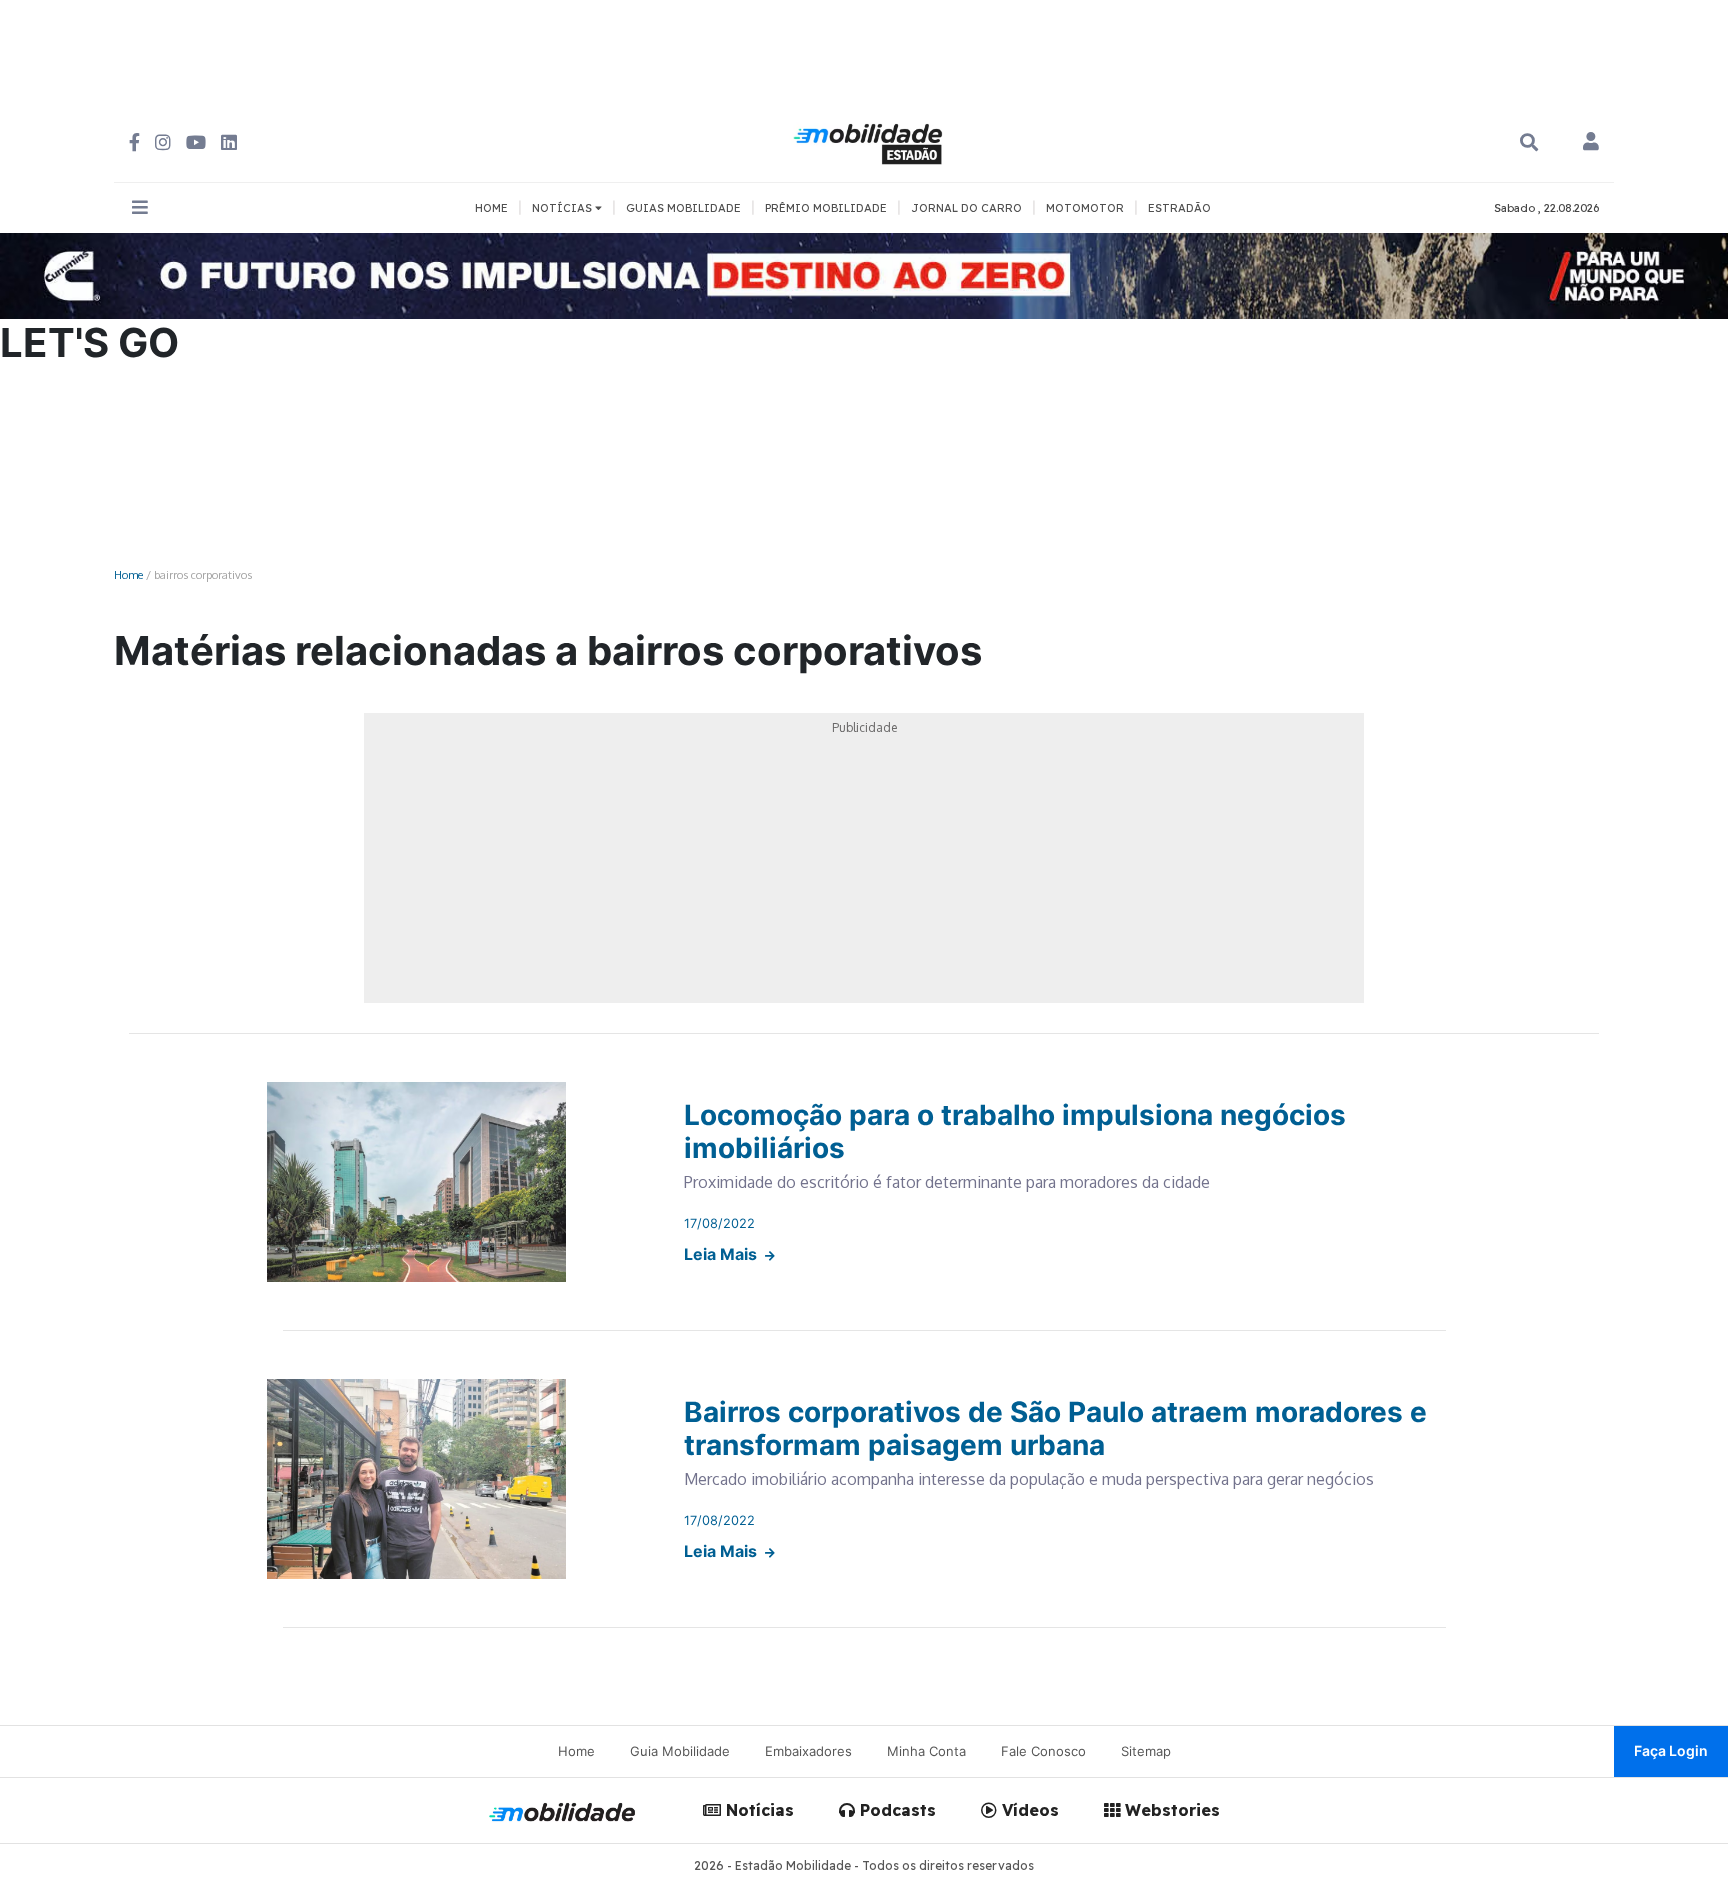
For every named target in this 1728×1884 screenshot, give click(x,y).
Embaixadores (808, 1751)
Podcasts (895, 1810)
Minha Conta (926, 1751)
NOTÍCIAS (563, 208)
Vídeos (1028, 1810)
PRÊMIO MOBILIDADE (826, 208)
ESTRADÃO (1179, 208)
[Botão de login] (1591, 143)
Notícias (757, 1810)
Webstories (1170, 1810)
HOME (491, 208)
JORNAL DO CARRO (966, 208)
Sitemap (1146, 1751)
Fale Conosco (1043, 1751)
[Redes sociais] (134, 142)
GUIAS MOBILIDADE (683, 208)
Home (128, 574)
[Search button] (1529, 142)
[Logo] (871, 141)
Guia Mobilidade (680, 1751)
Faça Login (1671, 1750)
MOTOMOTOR (1085, 208)
